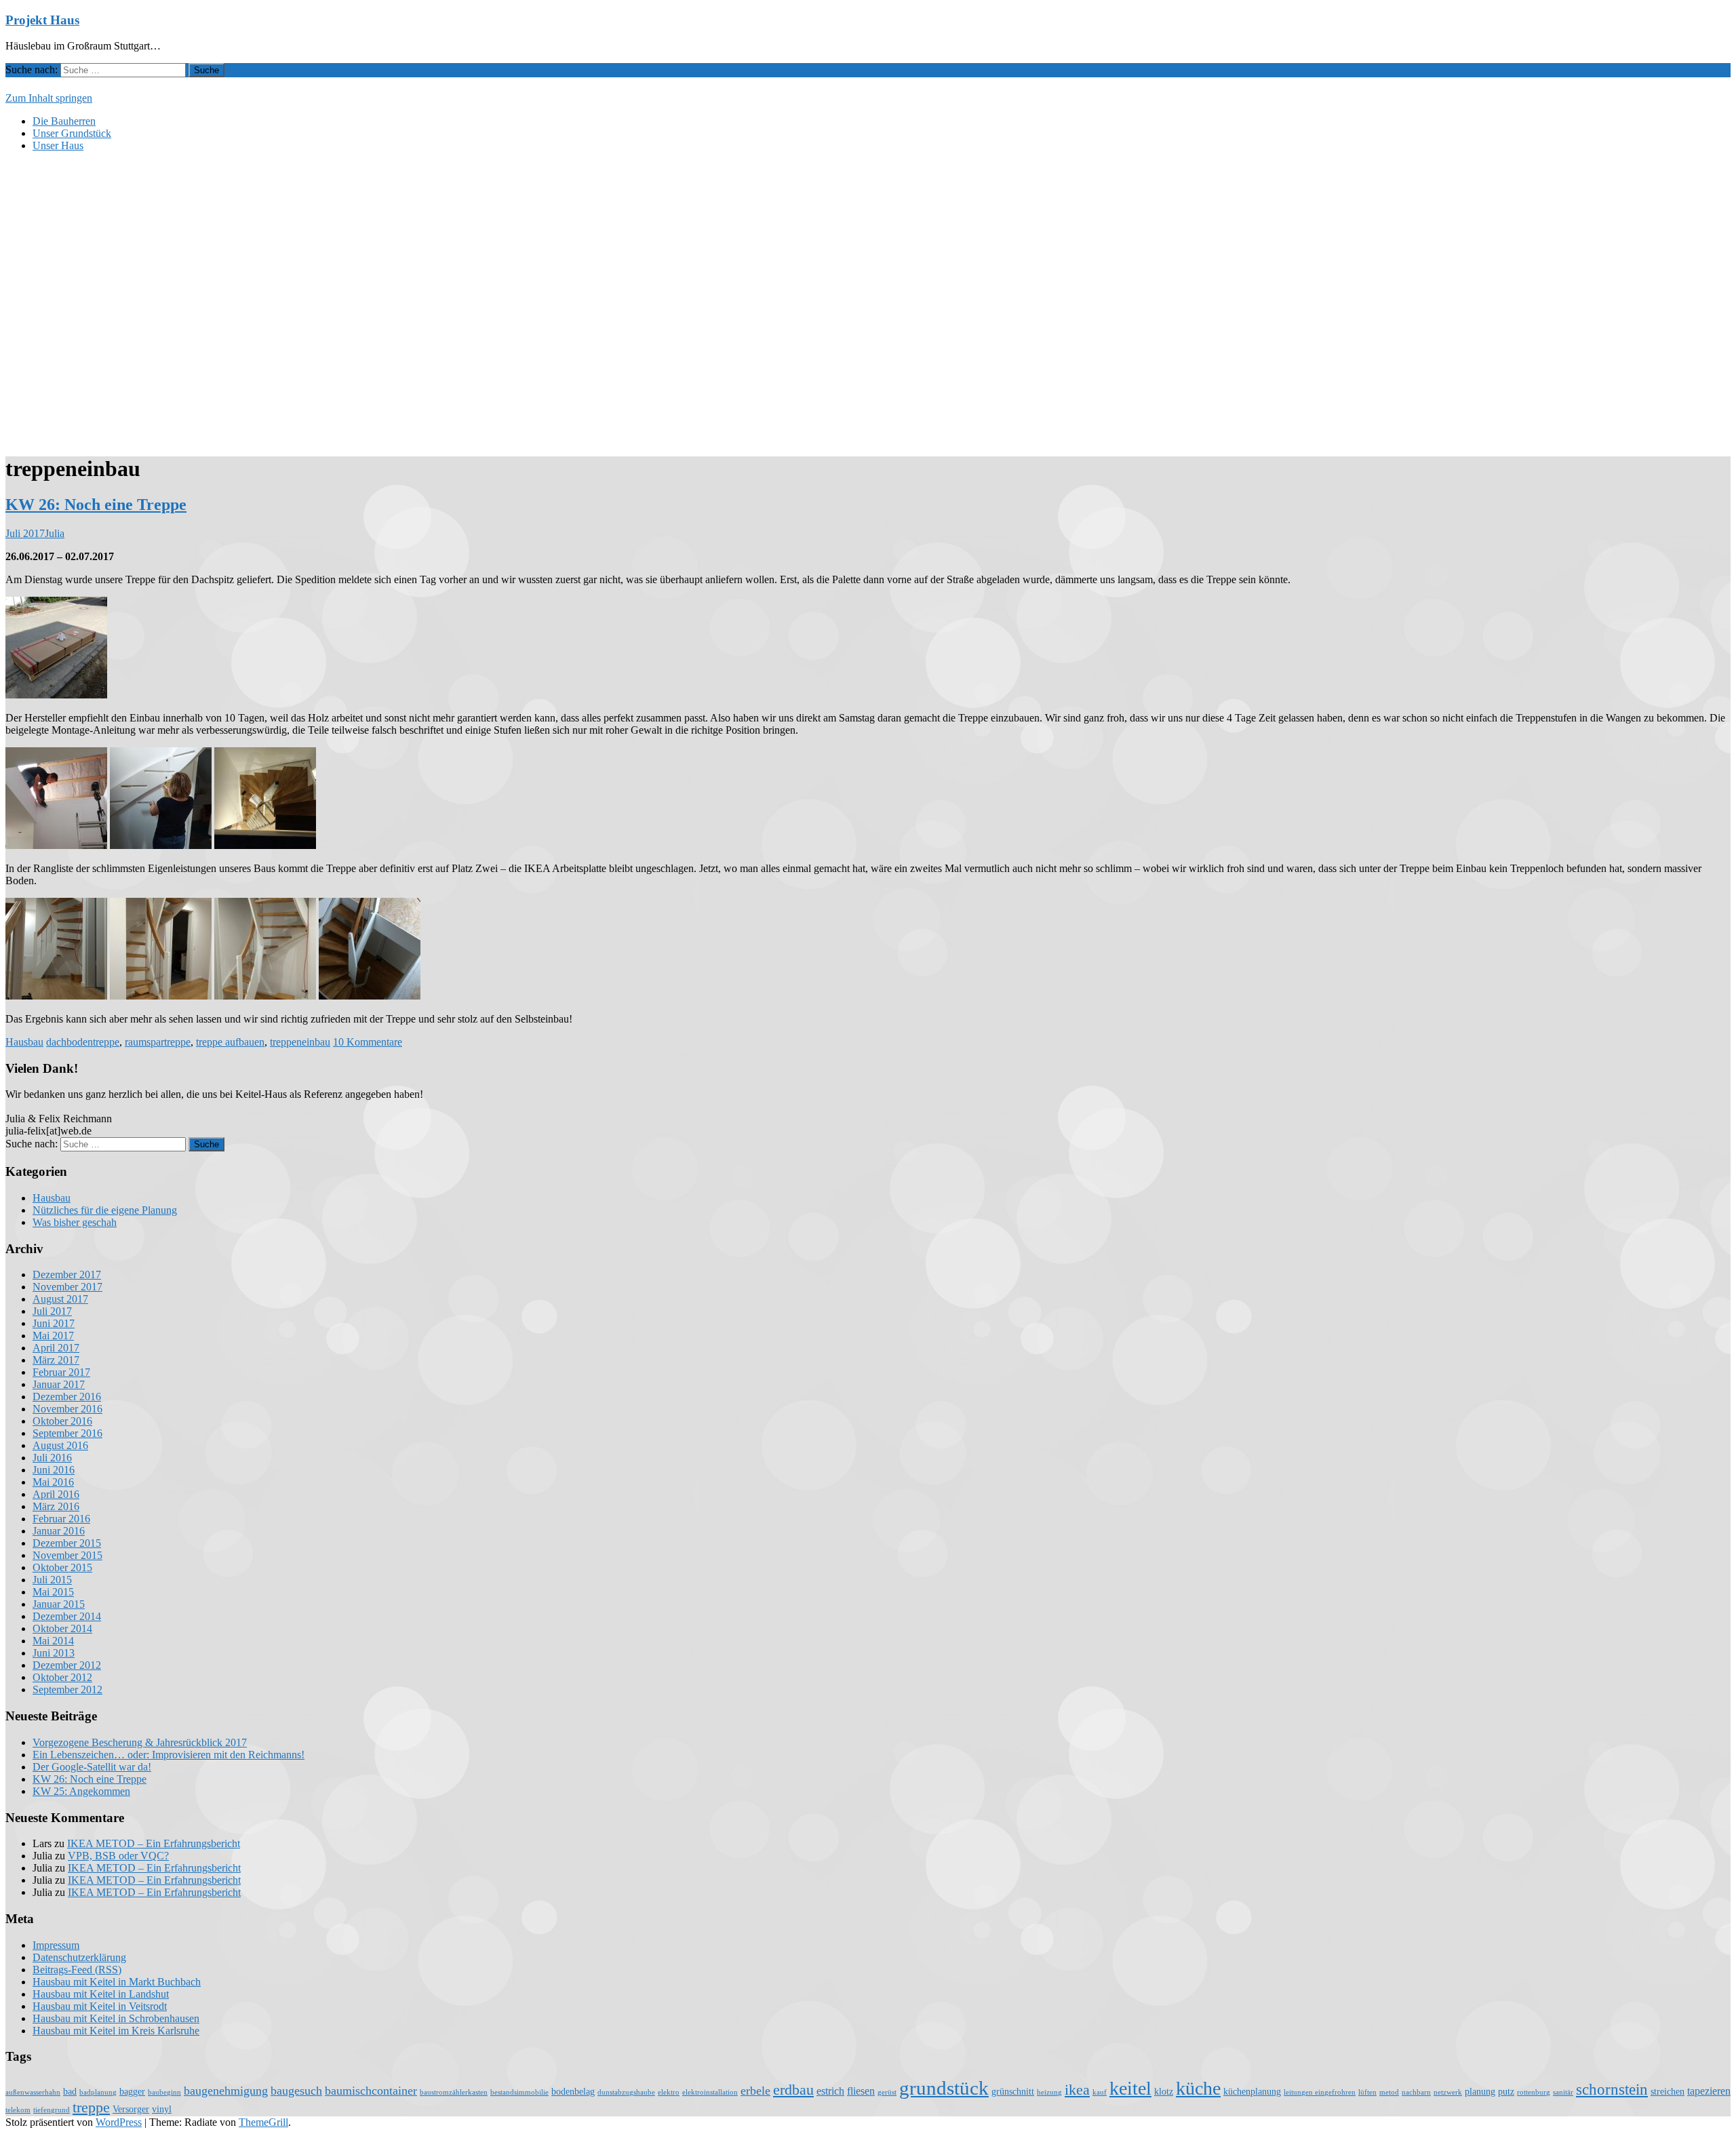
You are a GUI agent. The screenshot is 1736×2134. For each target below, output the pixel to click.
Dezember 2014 (67, 1616)
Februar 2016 (61, 1519)
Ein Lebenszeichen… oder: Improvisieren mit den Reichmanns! (169, 1755)
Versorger (131, 2109)
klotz (1164, 2092)
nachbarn (1416, 2092)
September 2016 (67, 1433)
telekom (18, 2110)
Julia (55, 533)
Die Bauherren (64, 121)
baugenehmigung (226, 2091)
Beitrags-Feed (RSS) (77, 1970)
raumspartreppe (158, 1042)
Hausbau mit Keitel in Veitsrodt (100, 2006)
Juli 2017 (52, 1311)
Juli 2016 (52, 1458)
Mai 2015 (53, 1592)
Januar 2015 (59, 1604)
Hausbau (24, 1042)
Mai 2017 (53, 1336)
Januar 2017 (59, 1384)
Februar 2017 (61, 1372)
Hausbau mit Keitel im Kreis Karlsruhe (116, 2031)
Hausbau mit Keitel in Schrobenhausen (116, 2018)
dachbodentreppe (83, 1042)
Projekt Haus (42, 20)
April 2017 (56, 1348)
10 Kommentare (368, 1042)
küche (1198, 2088)
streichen (1668, 2092)
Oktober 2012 (62, 1677)
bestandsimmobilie (519, 2092)
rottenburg (1534, 2092)
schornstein (1612, 2089)
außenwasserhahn (33, 2092)
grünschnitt (1013, 2092)
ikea (1077, 2090)
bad (70, 2092)
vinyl (162, 2109)
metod (1389, 2092)
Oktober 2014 (62, 1628)
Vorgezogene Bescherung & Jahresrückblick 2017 (140, 1742)
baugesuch (296, 2091)
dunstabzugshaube (626, 2092)
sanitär (1563, 2092)
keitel (1130, 2088)
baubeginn (164, 2092)
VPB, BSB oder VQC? (118, 1856)
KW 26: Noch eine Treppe (96, 505)
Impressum (56, 1945)
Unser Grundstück (72, 133)
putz (1506, 2092)
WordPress (119, 2122)
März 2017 (56, 1360)
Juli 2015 (52, 1580)
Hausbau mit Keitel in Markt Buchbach (117, 1982)
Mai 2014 (53, 1641)
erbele (755, 2091)
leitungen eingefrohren (1320, 2092)
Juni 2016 (54, 1470)
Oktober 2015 (62, 1567)
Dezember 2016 (67, 1397)
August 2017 (60, 1299)
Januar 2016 (59, 1531)
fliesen (861, 2091)
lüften (1367, 2092)
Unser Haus (58, 145)
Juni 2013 (54, 1653)
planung (1480, 2092)
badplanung (98, 2092)
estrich (830, 2091)
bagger (132, 2092)
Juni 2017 (54, 1323)
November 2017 (67, 1287)
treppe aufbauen (230, 1042)
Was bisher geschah (75, 1222)
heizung (1049, 2092)
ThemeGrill (263, 2122)
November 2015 (67, 1555)
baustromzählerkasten (454, 2092)
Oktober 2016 (62, 1421)
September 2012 (67, 1690)
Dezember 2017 (67, 1275)
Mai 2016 (53, 1482)
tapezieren (1709, 2091)
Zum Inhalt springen (49, 98)
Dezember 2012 (67, 1665)
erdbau (793, 2090)
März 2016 (56, 1506)
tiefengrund (52, 2110)
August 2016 (60, 1445)
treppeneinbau (300, 1042)
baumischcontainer (371, 2091)
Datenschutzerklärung (79, 1957)
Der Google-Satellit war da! (92, 1767)
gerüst (887, 2092)
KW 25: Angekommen (81, 1791)
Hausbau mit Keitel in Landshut (101, 1994)
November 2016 (67, 1409)
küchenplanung (1252, 2092)
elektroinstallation (710, 2092)
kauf (1100, 2092)
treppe (91, 2108)
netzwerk (1448, 2092)
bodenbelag (573, 2092)
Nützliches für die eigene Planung (105, 1210)
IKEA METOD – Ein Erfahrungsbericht (154, 1843)
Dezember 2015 (67, 1543)
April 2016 (56, 1494)
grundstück (944, 2088)
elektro (669, 2092)
